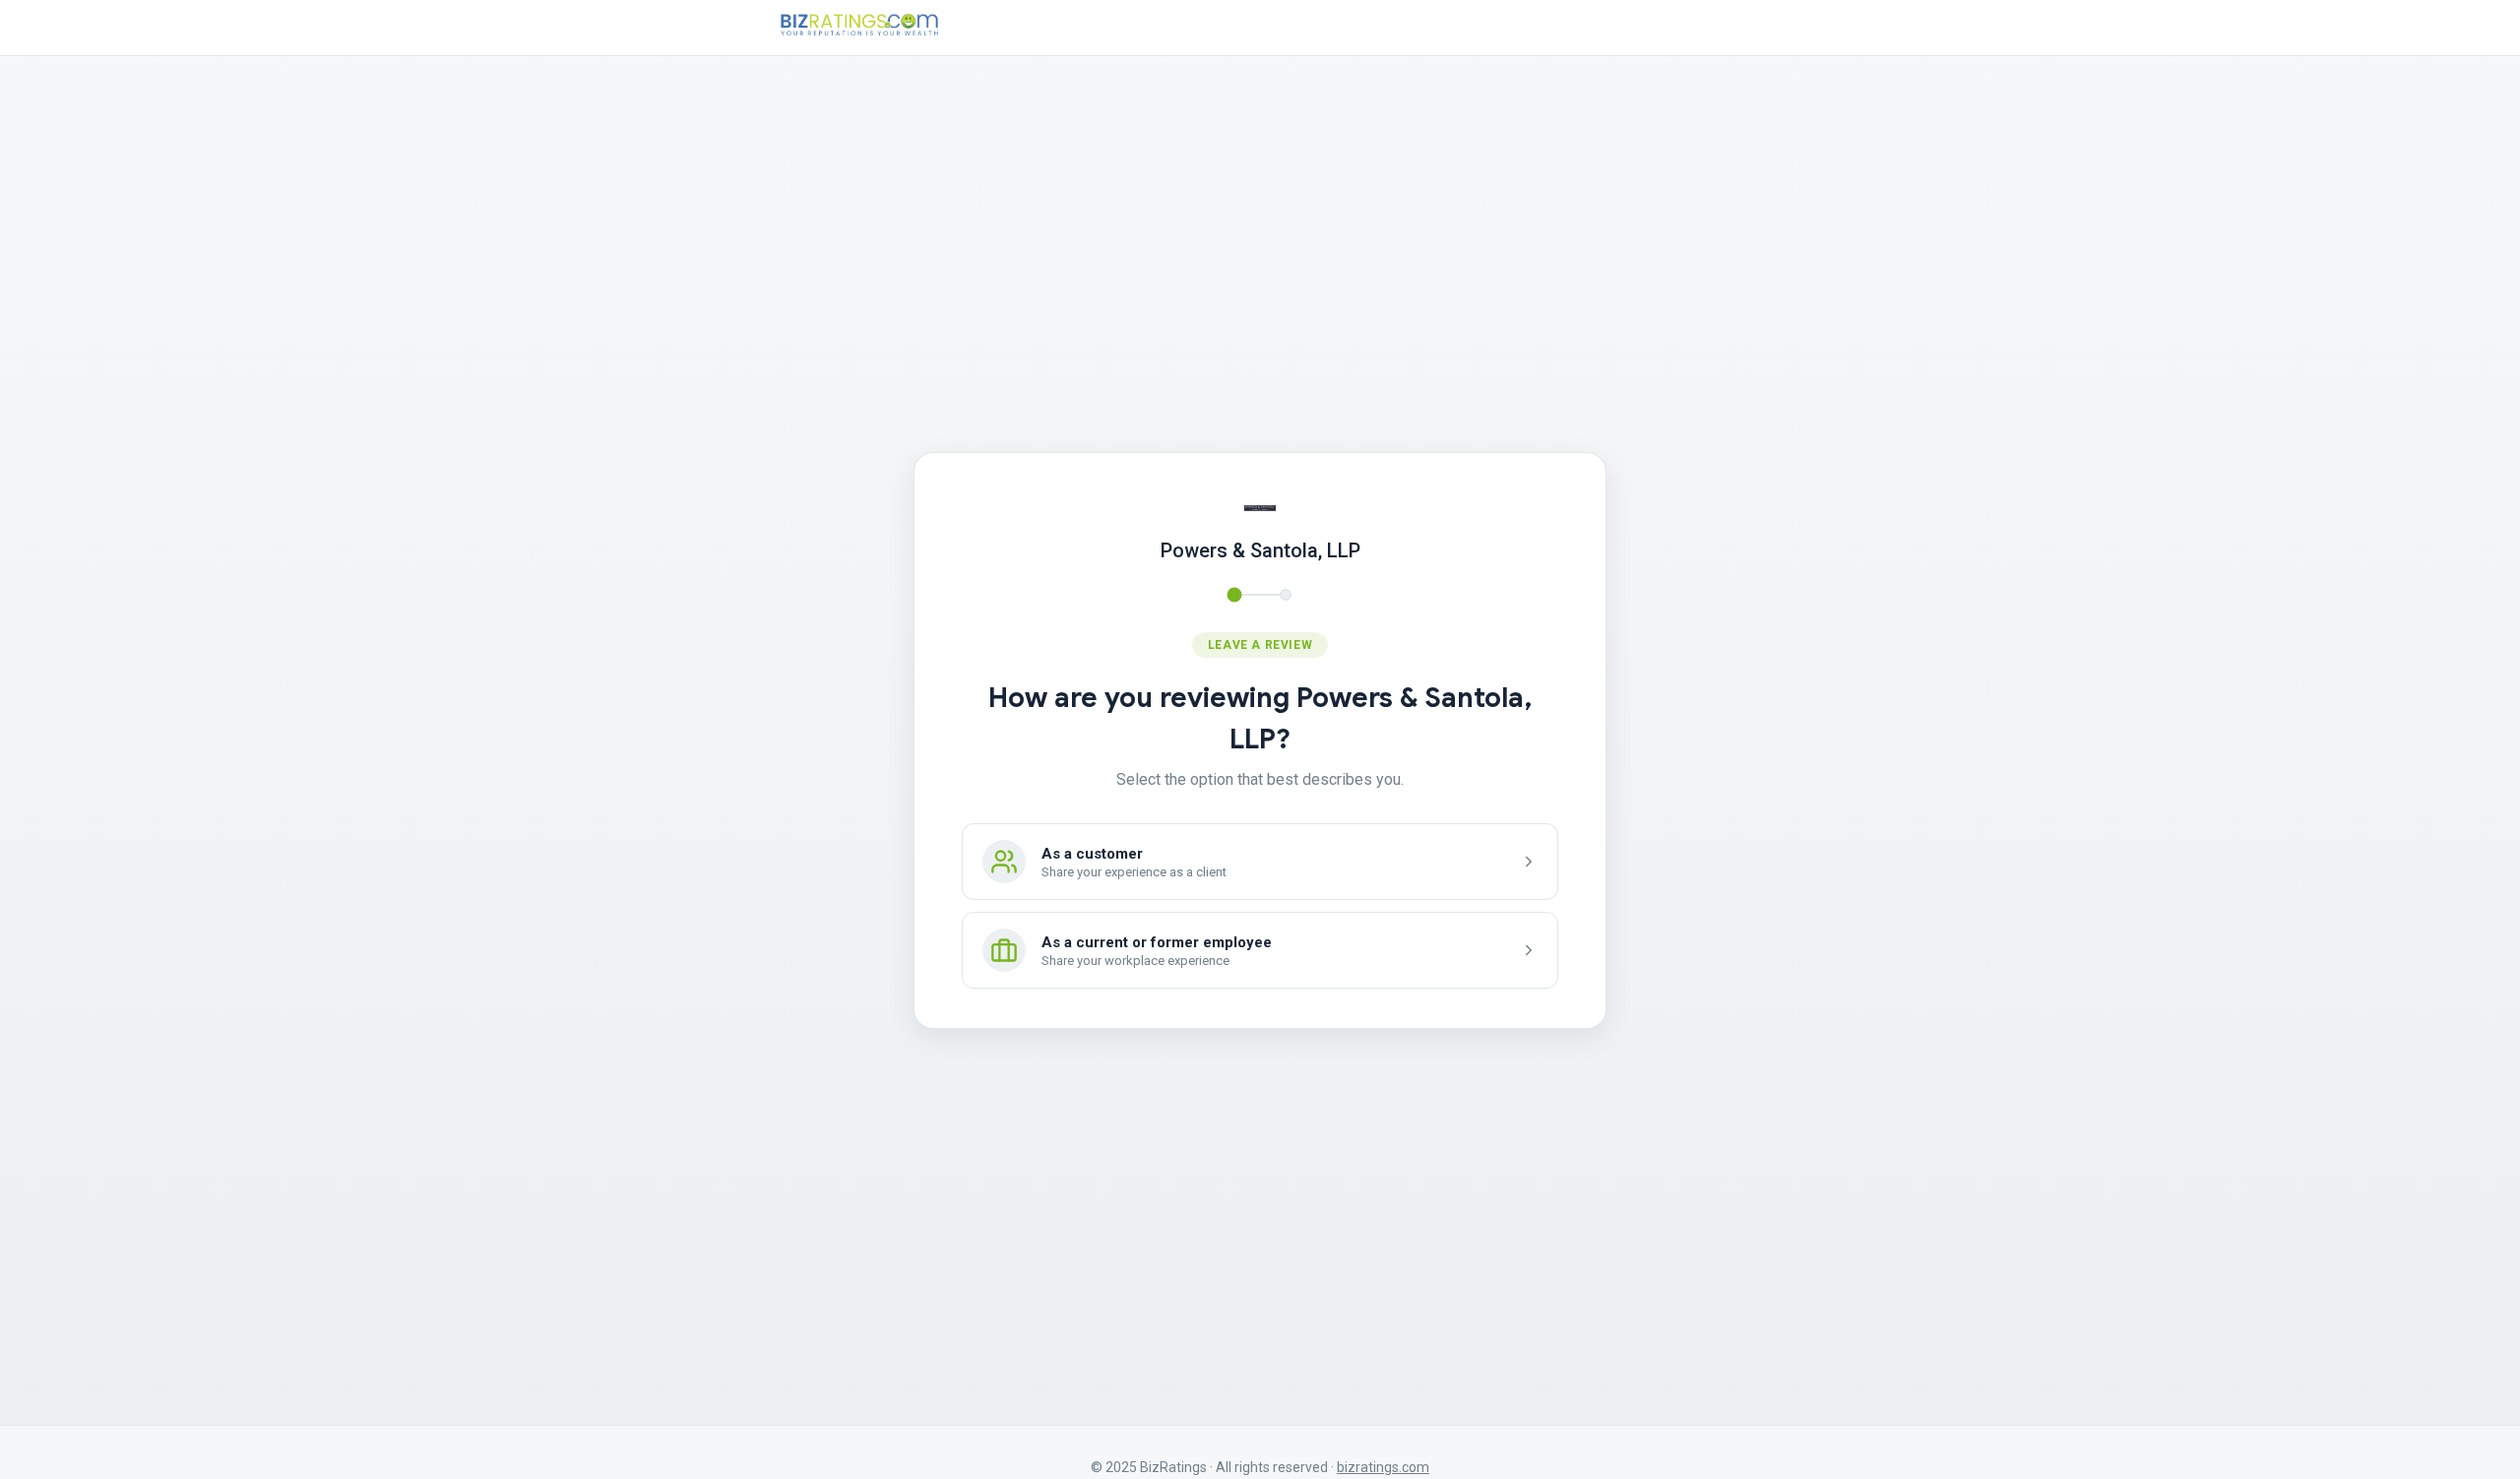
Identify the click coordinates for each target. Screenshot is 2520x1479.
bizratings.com (1383, 1467)
